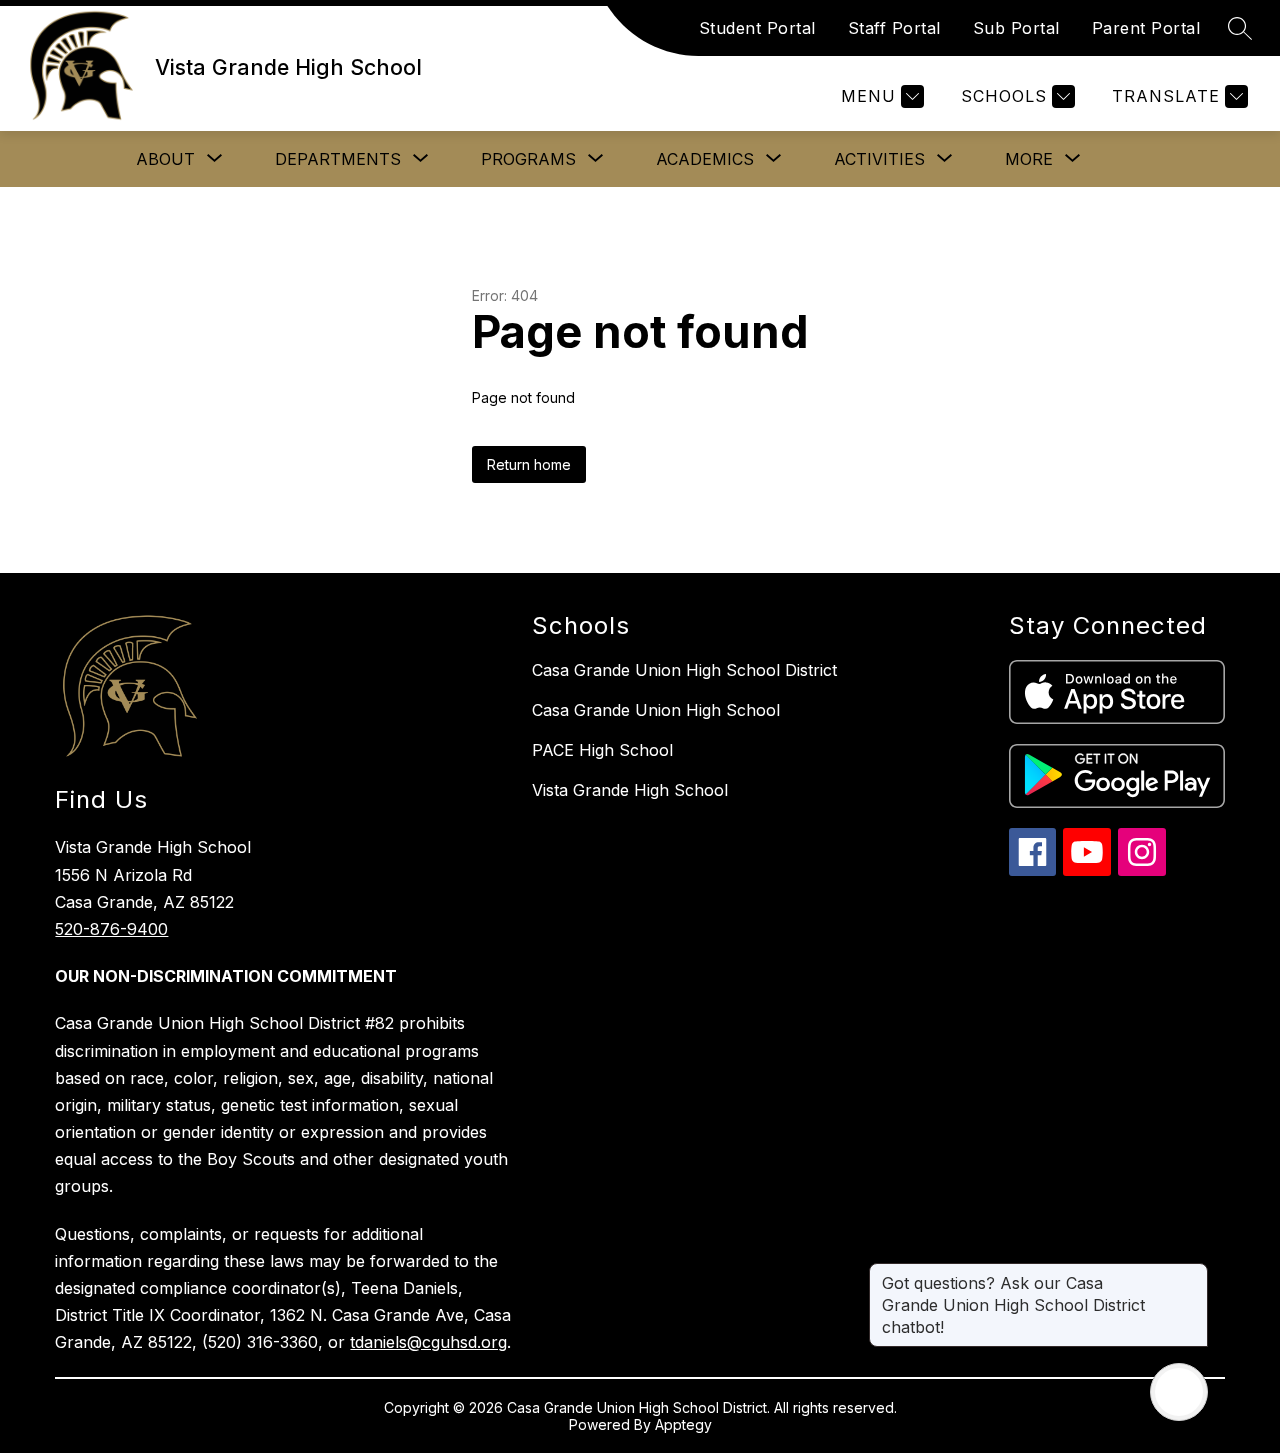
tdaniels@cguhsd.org (428, 1342)
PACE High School (602, 750)
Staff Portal (894, 28)
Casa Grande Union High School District (684, 670)
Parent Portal (1146, 28)
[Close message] (1192, 1273)
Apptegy (683, 1424)
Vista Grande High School (630, 790)
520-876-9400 (111, 929)
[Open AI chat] (1179, 1392)
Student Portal (757, 28)
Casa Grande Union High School (656, 710)
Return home (529, 464)
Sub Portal (1016, 28)
